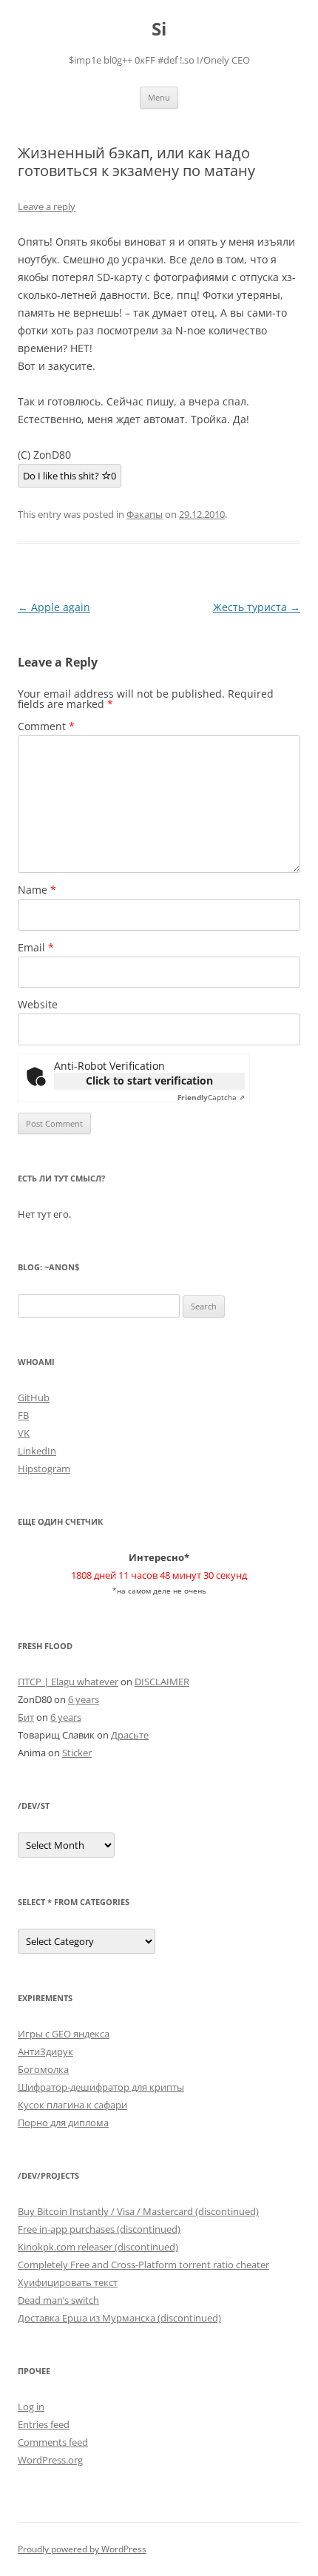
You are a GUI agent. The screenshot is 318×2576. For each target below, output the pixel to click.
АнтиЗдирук (45, 2051)
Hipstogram (44, 1469)
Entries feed (44, 2424)
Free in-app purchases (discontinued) (99, 2229)
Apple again (54, 607)
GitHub (34, 1397)
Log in (31, 2407)
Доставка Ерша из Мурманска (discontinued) (119, 2318)
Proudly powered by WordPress (82, 2549)
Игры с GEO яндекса (64, 2034)
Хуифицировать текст (68, 2282)
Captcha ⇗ (211, 1097)
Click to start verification (149, 1080)
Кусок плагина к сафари (72, 2105)
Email (36, 947)
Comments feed (53, 2442)
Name (37, 890)
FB (23, 1415)
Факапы (145, 514)
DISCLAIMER (162, 1682)
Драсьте (130, 1735)
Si (159, 29)
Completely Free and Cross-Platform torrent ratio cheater (143, 2265)
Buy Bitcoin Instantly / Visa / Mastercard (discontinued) (138, 2211)
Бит (26, 1717)
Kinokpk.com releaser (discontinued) (98, 2247)
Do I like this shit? (70, 476)
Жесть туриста (257, 607)
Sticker (77, 1753)
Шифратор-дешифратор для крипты (101, 2087)
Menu (159, 97)
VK (24, 1433)
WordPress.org (50, 2460)
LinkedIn (37, 1451)
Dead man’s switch (58, 2300)
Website (38, 1004)
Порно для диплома (63, 2122)
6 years (84, 1699)
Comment (46, 726)
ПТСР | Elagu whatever (68, 1682)
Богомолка (43, 2069)
